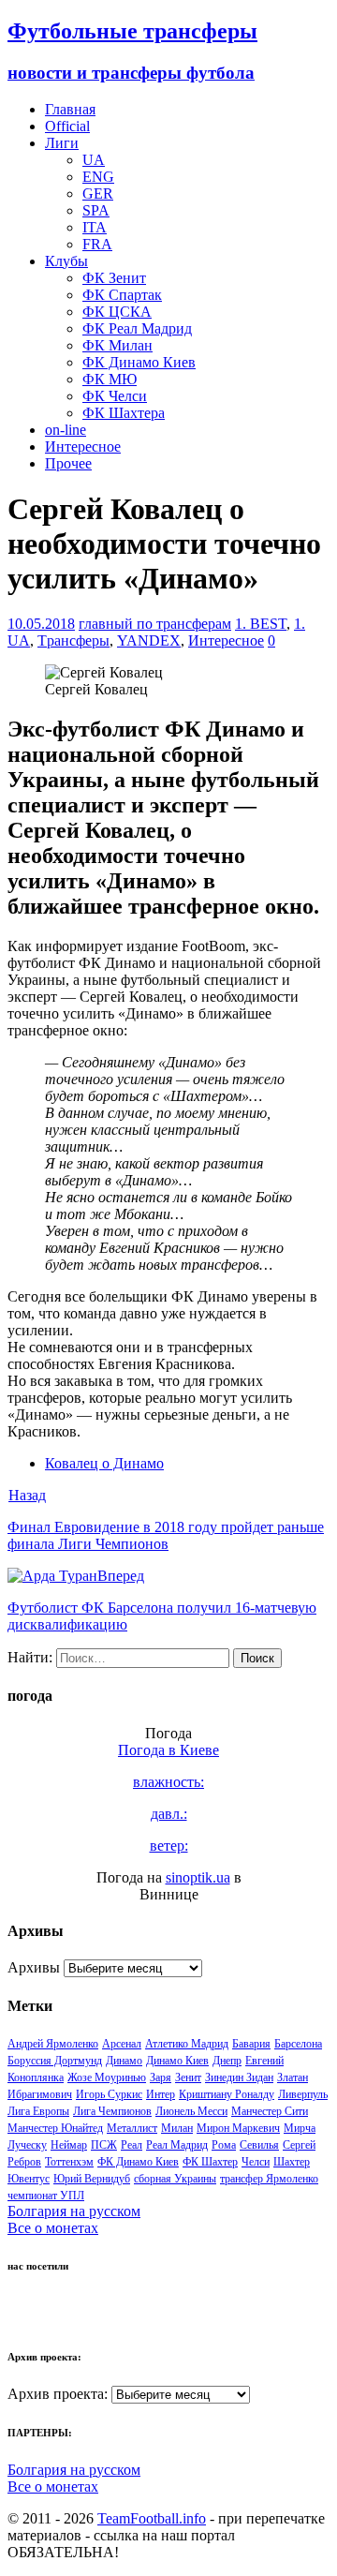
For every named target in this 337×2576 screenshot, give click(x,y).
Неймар (69, 2145)
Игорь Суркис (109, 2094)
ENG (98, 177)
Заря (161, 2077)
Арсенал (122, 2044)
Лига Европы (38, 2111)
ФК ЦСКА (117, 312)
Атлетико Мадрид (187, 2044)
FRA (97, 244)
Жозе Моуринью (107, 2077)
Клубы (66, 261)
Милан (177, 2128)
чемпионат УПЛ (46, 2196)
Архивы (34, 1967)
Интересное (83, 447)
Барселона (298, 2044)
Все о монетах (53, 2228)
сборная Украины (175, 2179)
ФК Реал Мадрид (137, 328)
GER (98, 194)
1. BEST (261, 624)
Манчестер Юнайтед (55, 2128)
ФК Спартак (122, 295)
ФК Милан (117, 345)
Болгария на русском (74, 2211)
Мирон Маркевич (238, 2128)
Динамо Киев (177, 2061)
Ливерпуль (303, 2094)
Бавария (251, 2044)
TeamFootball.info (152, 2518)
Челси (256, 2162)
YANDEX (149, 640)
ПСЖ (104, 2145)
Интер (161, 2094)
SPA (96, 210)
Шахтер (292, 2162)
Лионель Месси (191, 2111)
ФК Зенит (114, 278)
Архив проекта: (58, 2394)
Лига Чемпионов (112, 2111)
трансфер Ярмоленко (269, 2179)
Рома (224, 2145)
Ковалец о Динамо (104, 1463)
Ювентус (29, 2179)
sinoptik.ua (198, 1877)
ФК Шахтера (124, 413)
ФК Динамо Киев (139, 362)
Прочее (68, 463)
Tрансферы (73, 640)
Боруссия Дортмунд (55, 2061)
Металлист (132, 2128)
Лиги (62, 143)
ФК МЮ (110, 379)
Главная (70, 109)
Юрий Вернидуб (92, 2179)
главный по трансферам (155, 624)
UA (94, 160)
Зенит (188, 2077)
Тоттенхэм (69, 2162)
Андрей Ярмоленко (53, 2044)
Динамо (124, 2061)
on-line (66, 430)
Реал (132, 2145)
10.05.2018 (41, 624)
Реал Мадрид (177, 2145)
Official (67, 126)
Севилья (259, 2145)
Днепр (227, 2061)
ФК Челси (115, 396)
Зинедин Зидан (239, 2077)
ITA (95, 227)
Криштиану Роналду (227, 2094)
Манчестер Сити (270, 2111)
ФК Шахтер (210, 2162)
